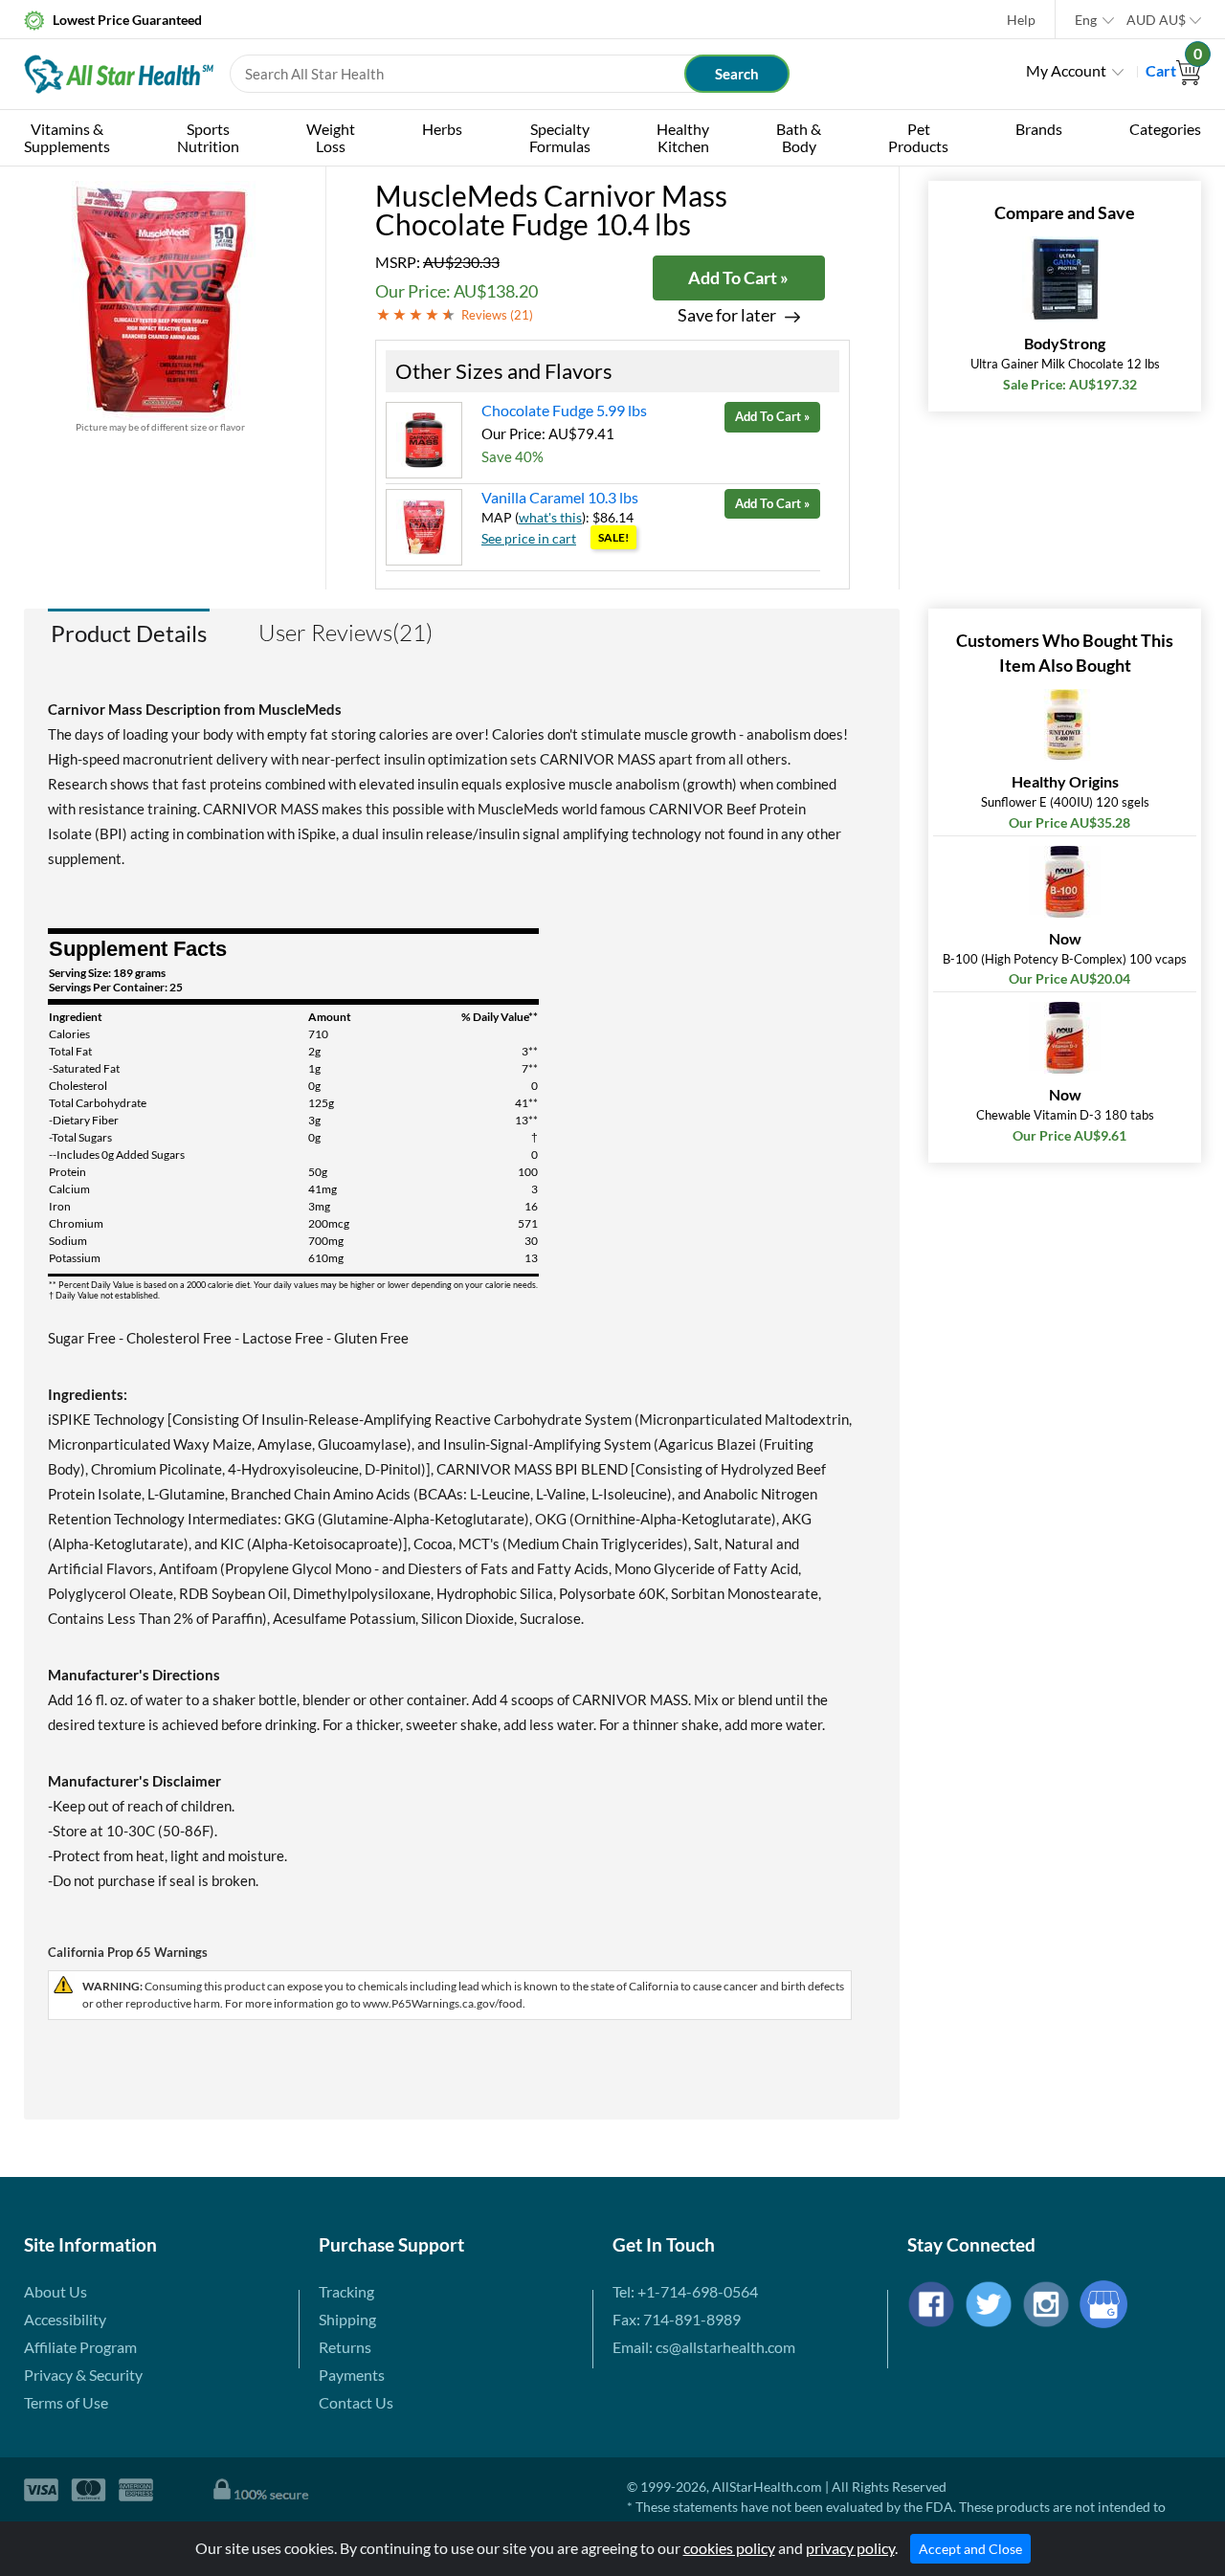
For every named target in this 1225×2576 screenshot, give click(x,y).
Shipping (347, 2319)
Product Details (129, 633)
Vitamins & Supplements (67, 137)
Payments (352, 2375)
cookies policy (729, 2548)
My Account (1066, 70)
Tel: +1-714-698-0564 (685, 2291)
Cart (1173, 70)
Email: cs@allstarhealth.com (704, 2347)
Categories (1165, 129)
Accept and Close (970, 2549)
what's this (550, 517)
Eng (1086, 20)
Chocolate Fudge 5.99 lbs (564, 410)
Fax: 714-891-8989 (677, 2319)
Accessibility (65, 2319)
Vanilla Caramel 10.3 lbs (560, 497)
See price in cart (529, 538)
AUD (1156, 20)
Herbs (442, 129)
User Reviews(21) (345, 633)
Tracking (346, 2291)
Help (1021, 20)
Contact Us (356, 2402)
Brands (1039, 129)
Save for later (727, 315)
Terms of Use (66, 2402)
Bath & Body (799, 137)
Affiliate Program (80, 2347)
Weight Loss (331, 137)
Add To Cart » (738, 278)
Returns (345, 2347)
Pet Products (918, 137)
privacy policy (850, 2548)
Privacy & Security (83, 2375)
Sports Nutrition (208, 137)
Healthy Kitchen (683, 137)
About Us (56, 2291)
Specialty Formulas (560, 137)
